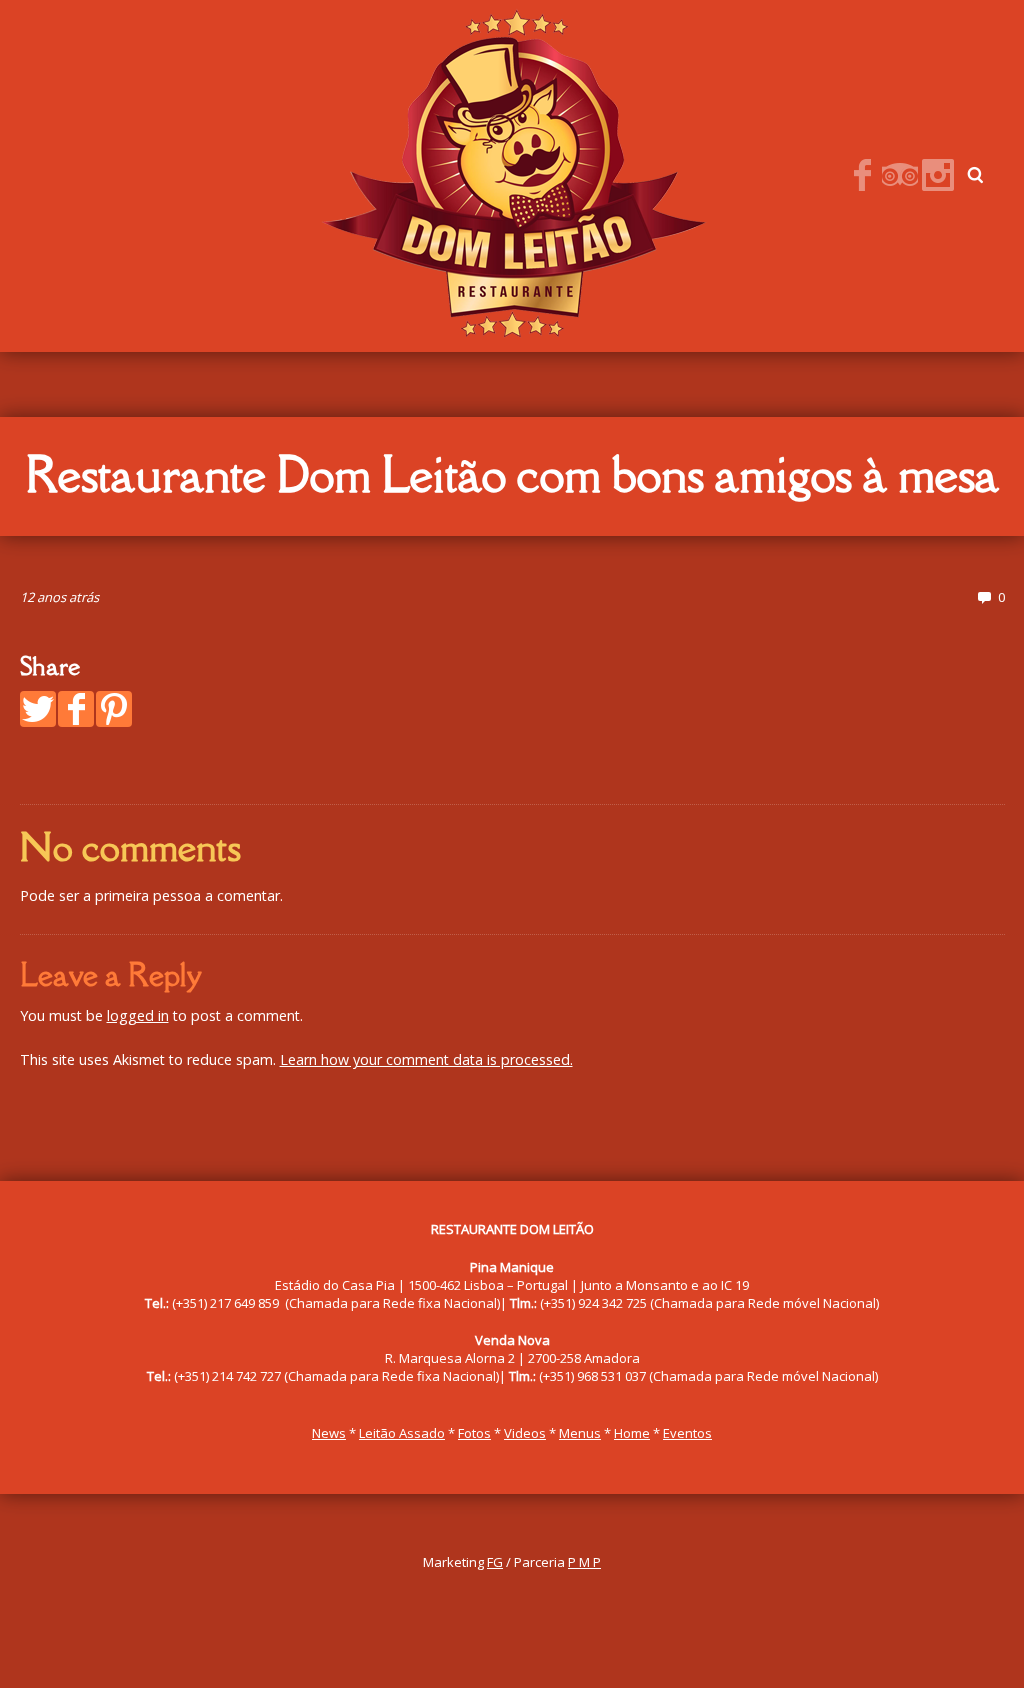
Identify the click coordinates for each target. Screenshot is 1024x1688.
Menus (580, 1433)
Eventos (687, 1433)
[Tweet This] (38, 709)
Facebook (862, 175)
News (329, 1433)
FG (495, 1562)
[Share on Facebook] (76, 709)
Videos (525, 1433)
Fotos (474, 1433)
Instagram (938, 175)
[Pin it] (114, 709)
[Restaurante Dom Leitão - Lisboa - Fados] (511, 174)
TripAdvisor (900, 175)
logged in (138, 1015)
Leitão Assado (402, 1433)
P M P (584, 1562)
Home (632, 1433)
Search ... (976, 175)
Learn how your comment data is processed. (426, 1059)
